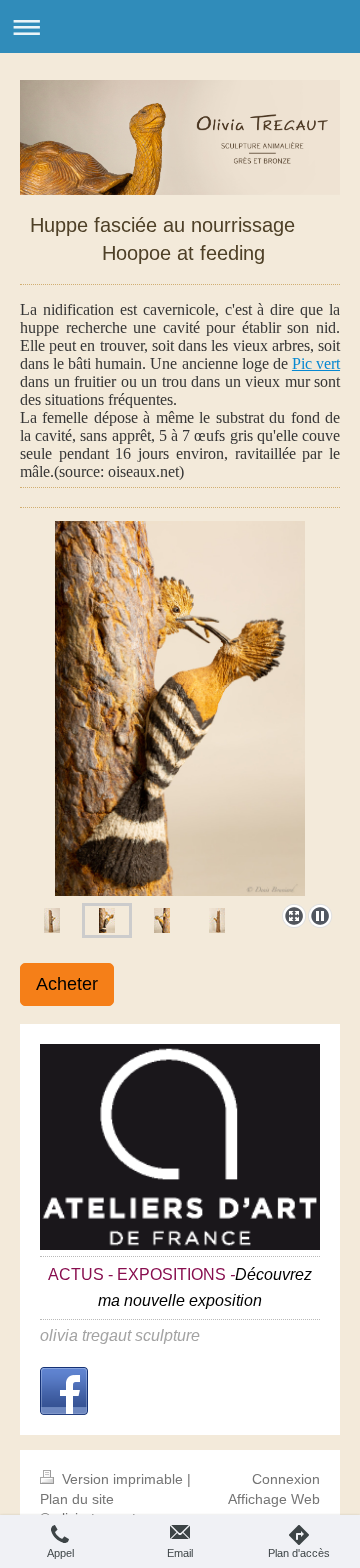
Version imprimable (122, 1479)
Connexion (286, 1479)
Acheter (67, 984)
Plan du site (77, 1499)
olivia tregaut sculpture (120, 1335)
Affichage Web (274, 1499)
